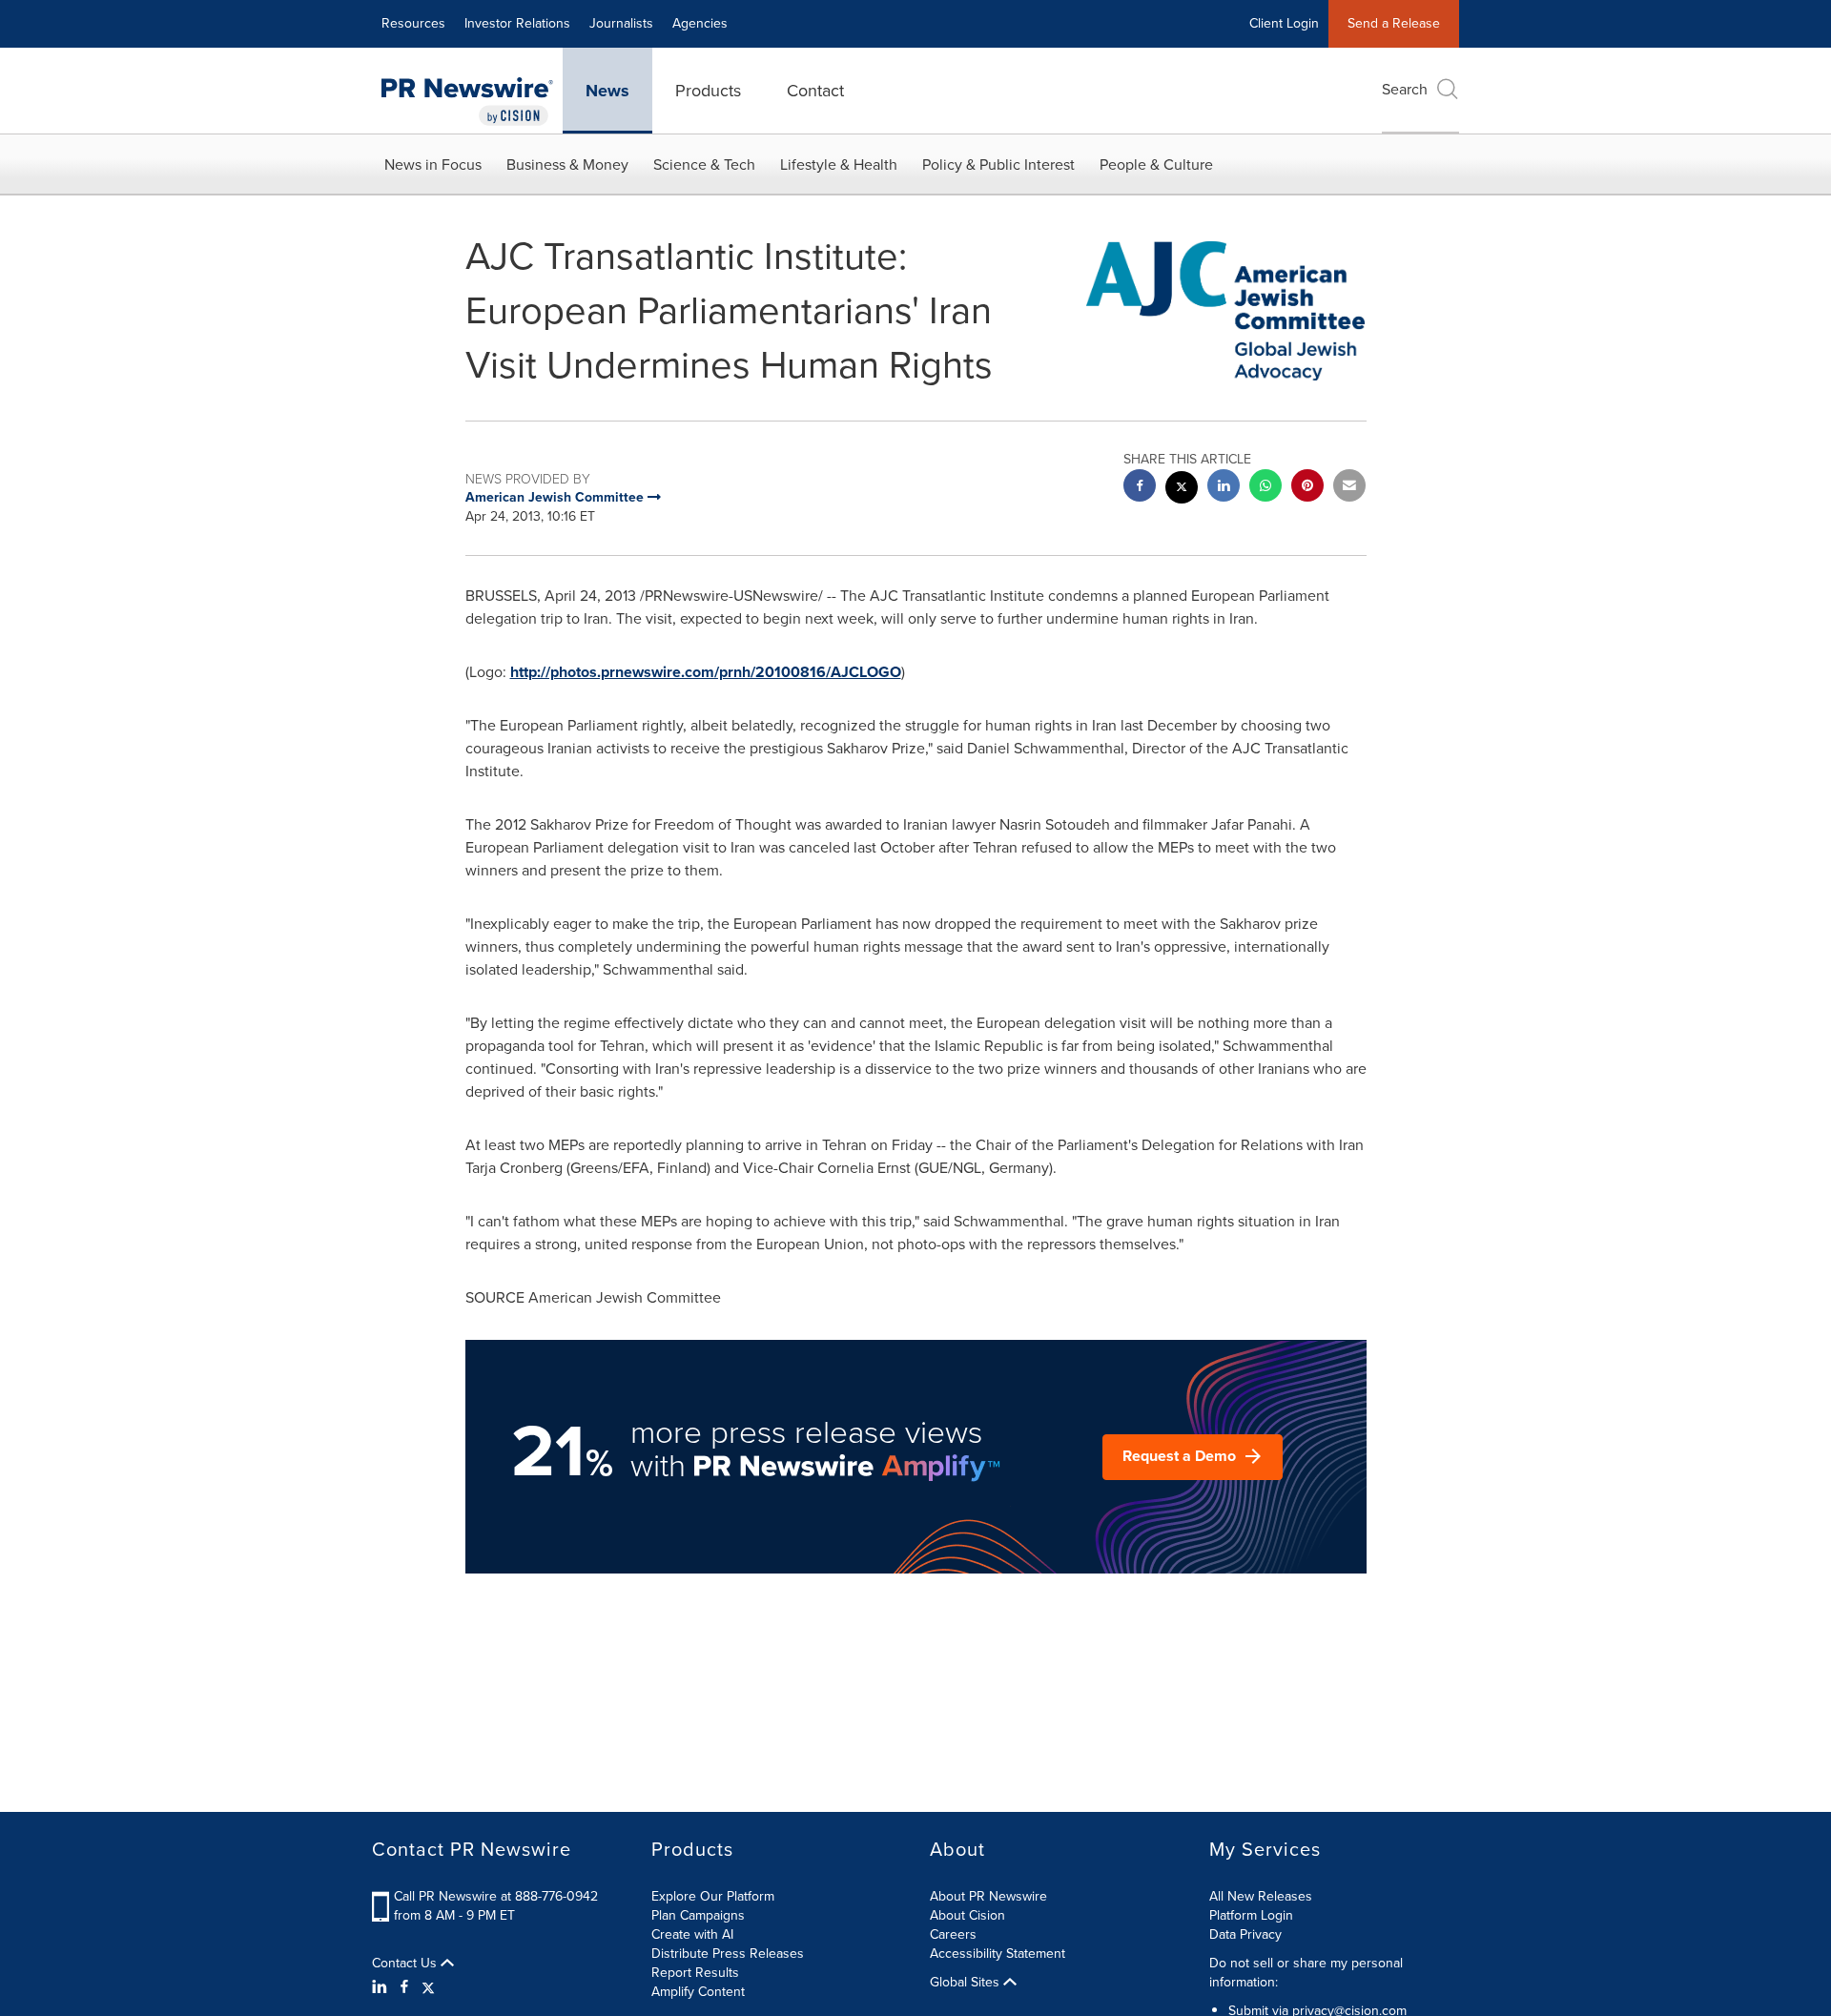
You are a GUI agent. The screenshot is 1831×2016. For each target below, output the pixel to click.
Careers (953, 1934)
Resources (413, 23)
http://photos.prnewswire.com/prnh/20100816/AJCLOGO (706, 672)
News (607, 91)
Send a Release (1394, 23)
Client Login (1284, 23)
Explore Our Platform (713, 1896)
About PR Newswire (988, 1896)
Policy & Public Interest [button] (998, 165)
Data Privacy (1245, 1934)
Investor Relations (517, 23)
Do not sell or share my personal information (1306, 1973)
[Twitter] (428, 1987)
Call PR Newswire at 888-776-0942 (496, 1896)
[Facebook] (404, 1987)
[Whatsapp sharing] (1265, 488)
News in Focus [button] (433, 165)
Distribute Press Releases (728, 1954)
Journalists (621, 23)
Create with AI (692, 1934)
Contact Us (406, 1964)
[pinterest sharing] (1307, 488)
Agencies (700, 23)
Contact (815, 91)
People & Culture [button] (1156, 165)
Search (1405, 89)
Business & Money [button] (567, 165)
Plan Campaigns (698, 1915)
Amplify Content (698, 1992)
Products (708, 91)
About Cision (967, 1915)
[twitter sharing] (1182, 490)
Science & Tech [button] (704, 165)
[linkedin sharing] (1224, 488)
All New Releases (1261, 1896)
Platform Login (1251, 1915)
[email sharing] (1349, 488)
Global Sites (967, 1983)
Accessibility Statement (998, 1954)
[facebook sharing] (1140, 488)
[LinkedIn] (382, 1987)
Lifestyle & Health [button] (839, 165)
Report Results (695, 1973)
